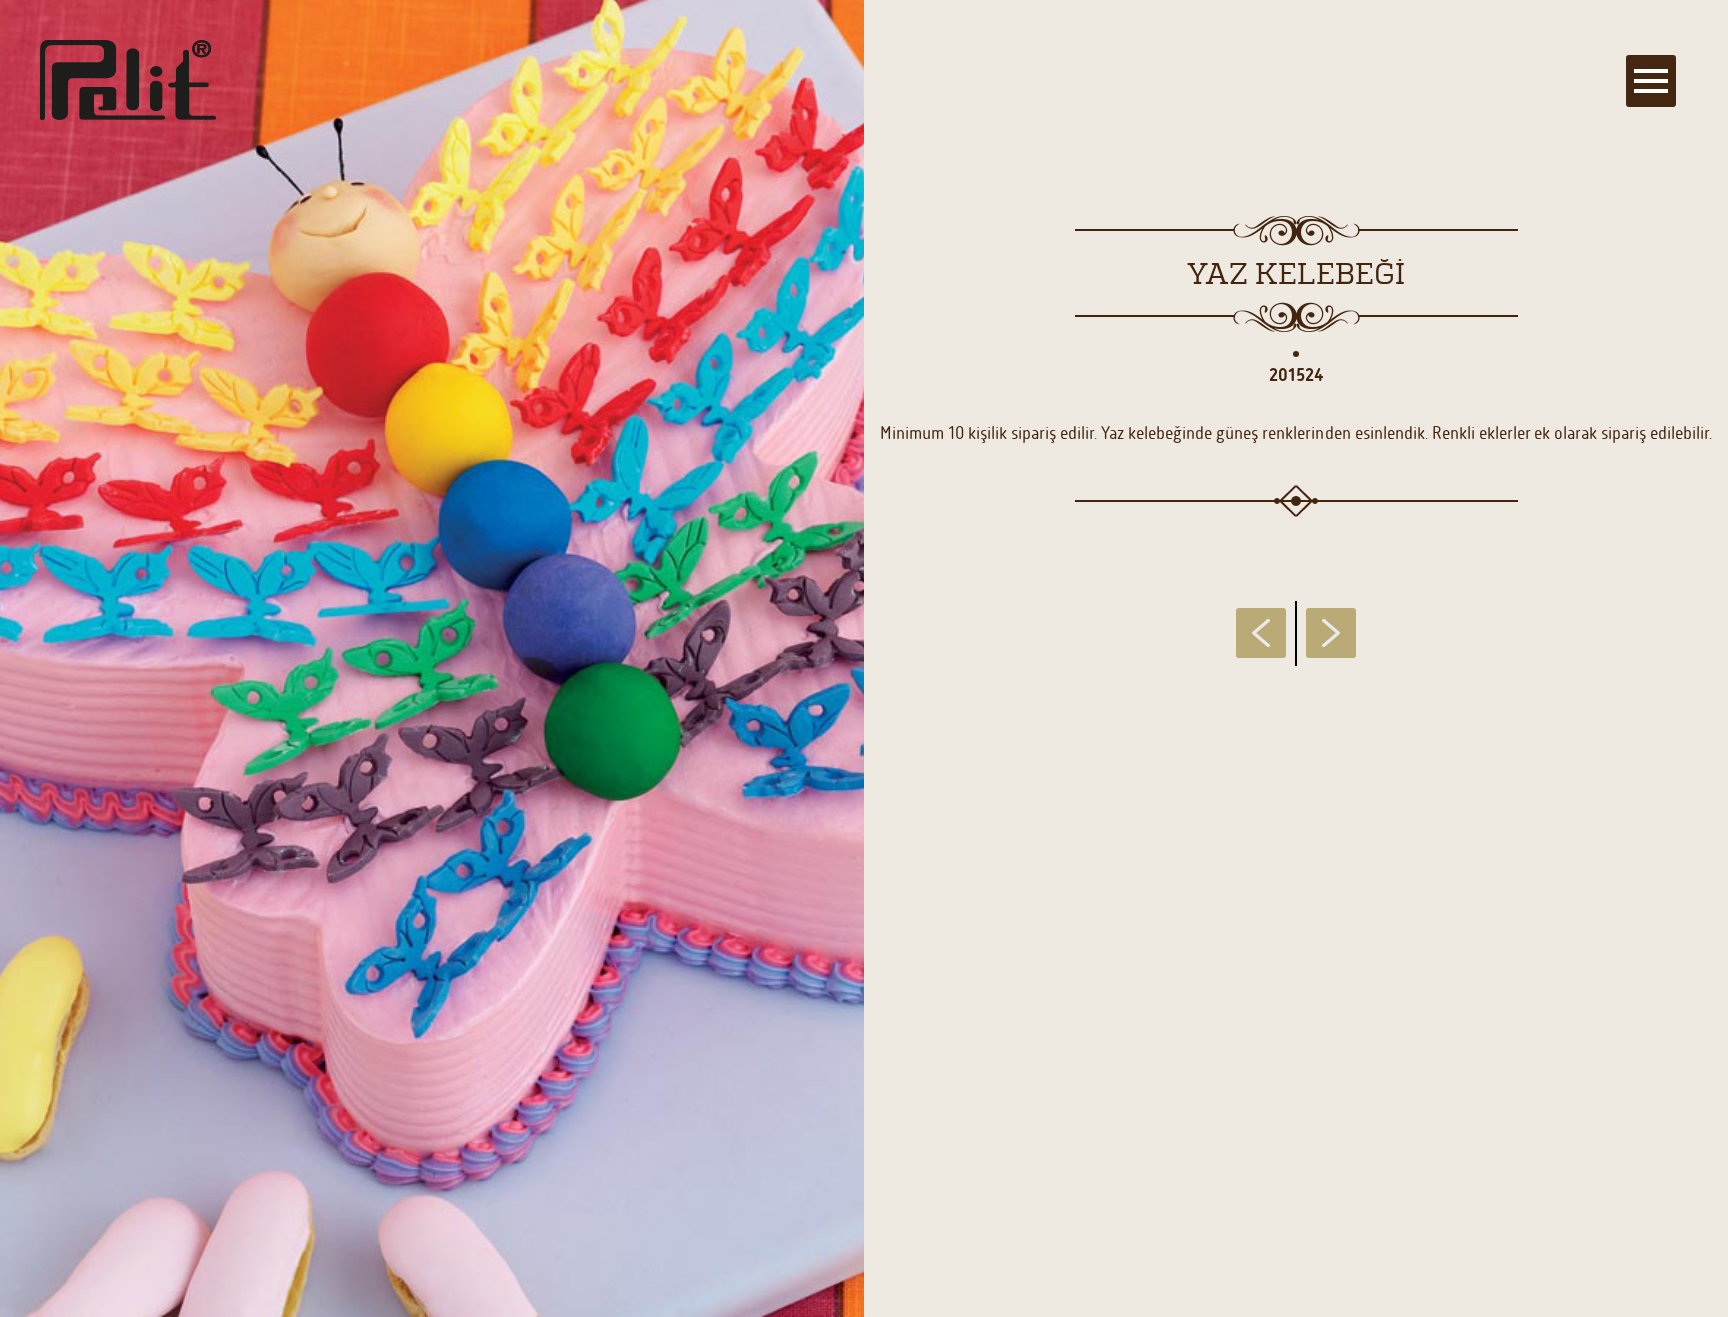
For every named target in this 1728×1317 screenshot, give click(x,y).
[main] (864, 658)
